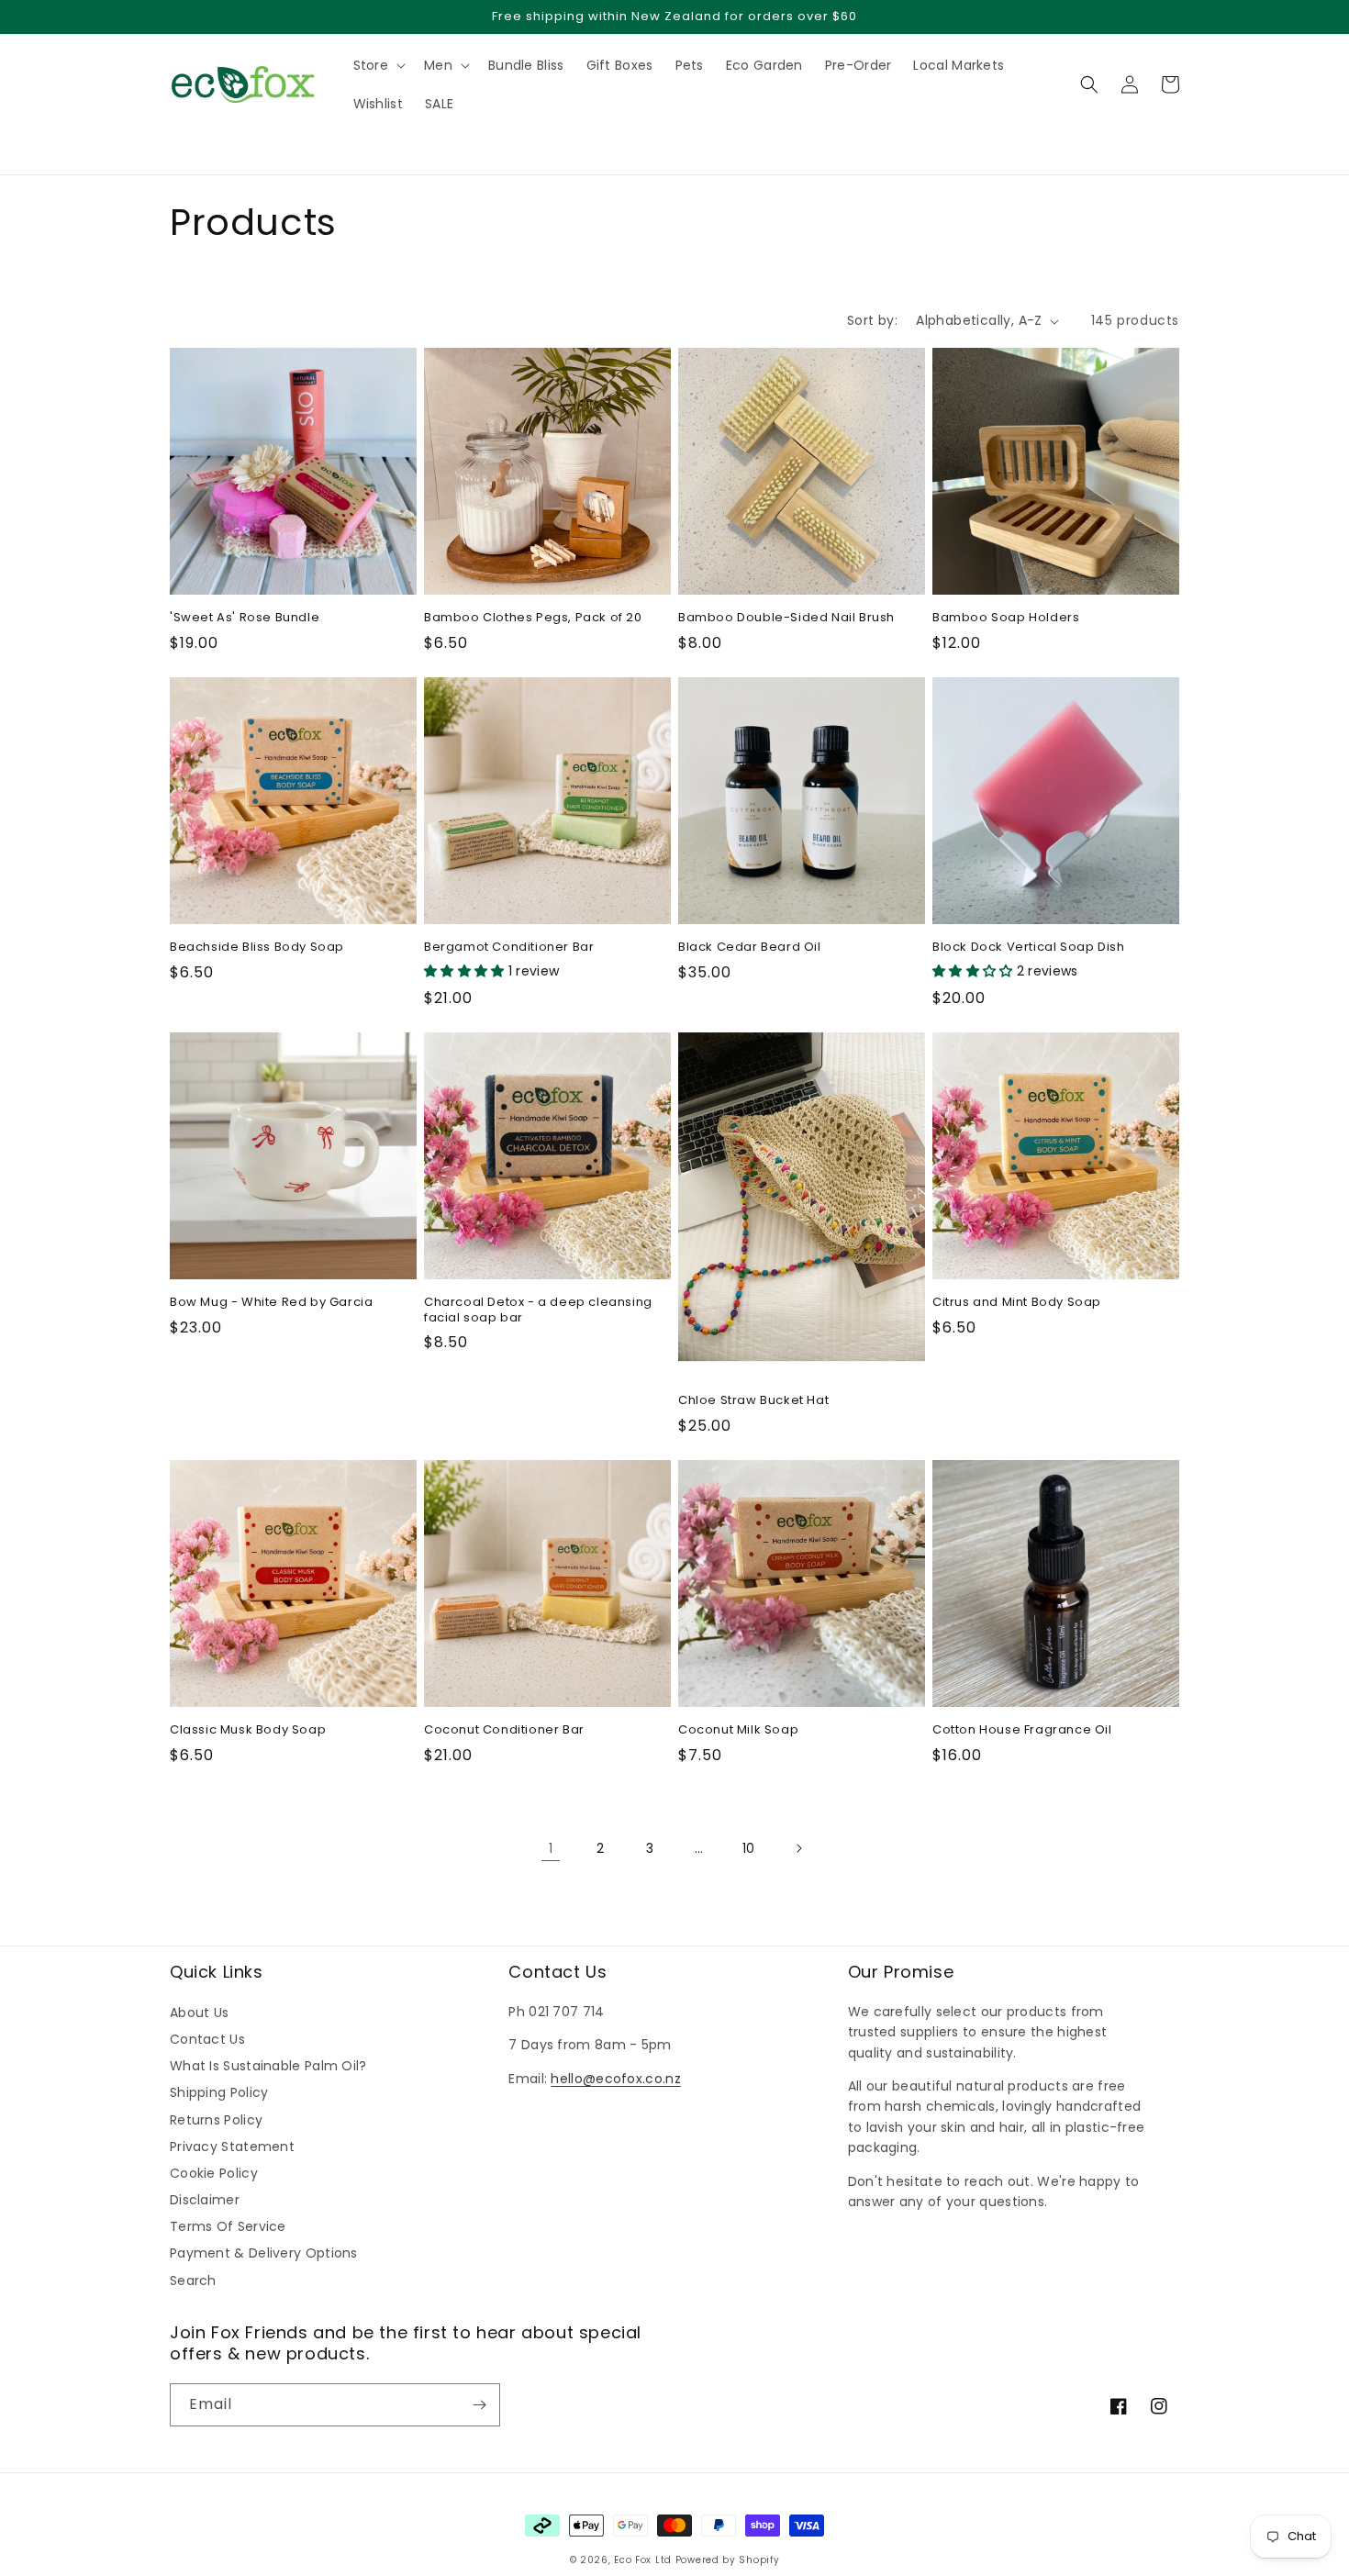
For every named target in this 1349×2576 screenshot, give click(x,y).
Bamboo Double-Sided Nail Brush (786, 618)
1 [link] (551, 1848)
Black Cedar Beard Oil (750, 948)
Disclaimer (205, 2200)
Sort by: (872, 320)
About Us (199, 2013)
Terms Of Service (228, 2226)
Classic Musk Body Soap (248, 1730)
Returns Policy (216, 2120)
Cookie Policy (214, 2173)
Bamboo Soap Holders (1006, 618)
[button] (179, 143)
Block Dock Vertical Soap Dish (1028, 948)
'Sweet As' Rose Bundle (245, 618)
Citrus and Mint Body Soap (1017, 1303)
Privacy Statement (232, 2147)
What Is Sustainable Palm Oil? (268, 2066)
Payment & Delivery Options (264, 2253)
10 (749, 1848)
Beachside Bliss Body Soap (257, 948)
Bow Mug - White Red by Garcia (271, 1303)
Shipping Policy (219, 2092)
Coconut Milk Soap (738, 1730)
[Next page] (798, 1848)
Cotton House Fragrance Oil (1022, 1730)
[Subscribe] (479, 2405)
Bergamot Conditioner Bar (509, 948)
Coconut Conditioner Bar (504, 1730)
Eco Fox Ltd (643, 2560)
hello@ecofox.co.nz (615, 2079)
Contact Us (207, 2039)
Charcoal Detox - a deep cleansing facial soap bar (538, 1310)
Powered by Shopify (728, 2560)
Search (193, 2280)
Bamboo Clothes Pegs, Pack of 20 (533, 618)
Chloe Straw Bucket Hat (753, 1401)
